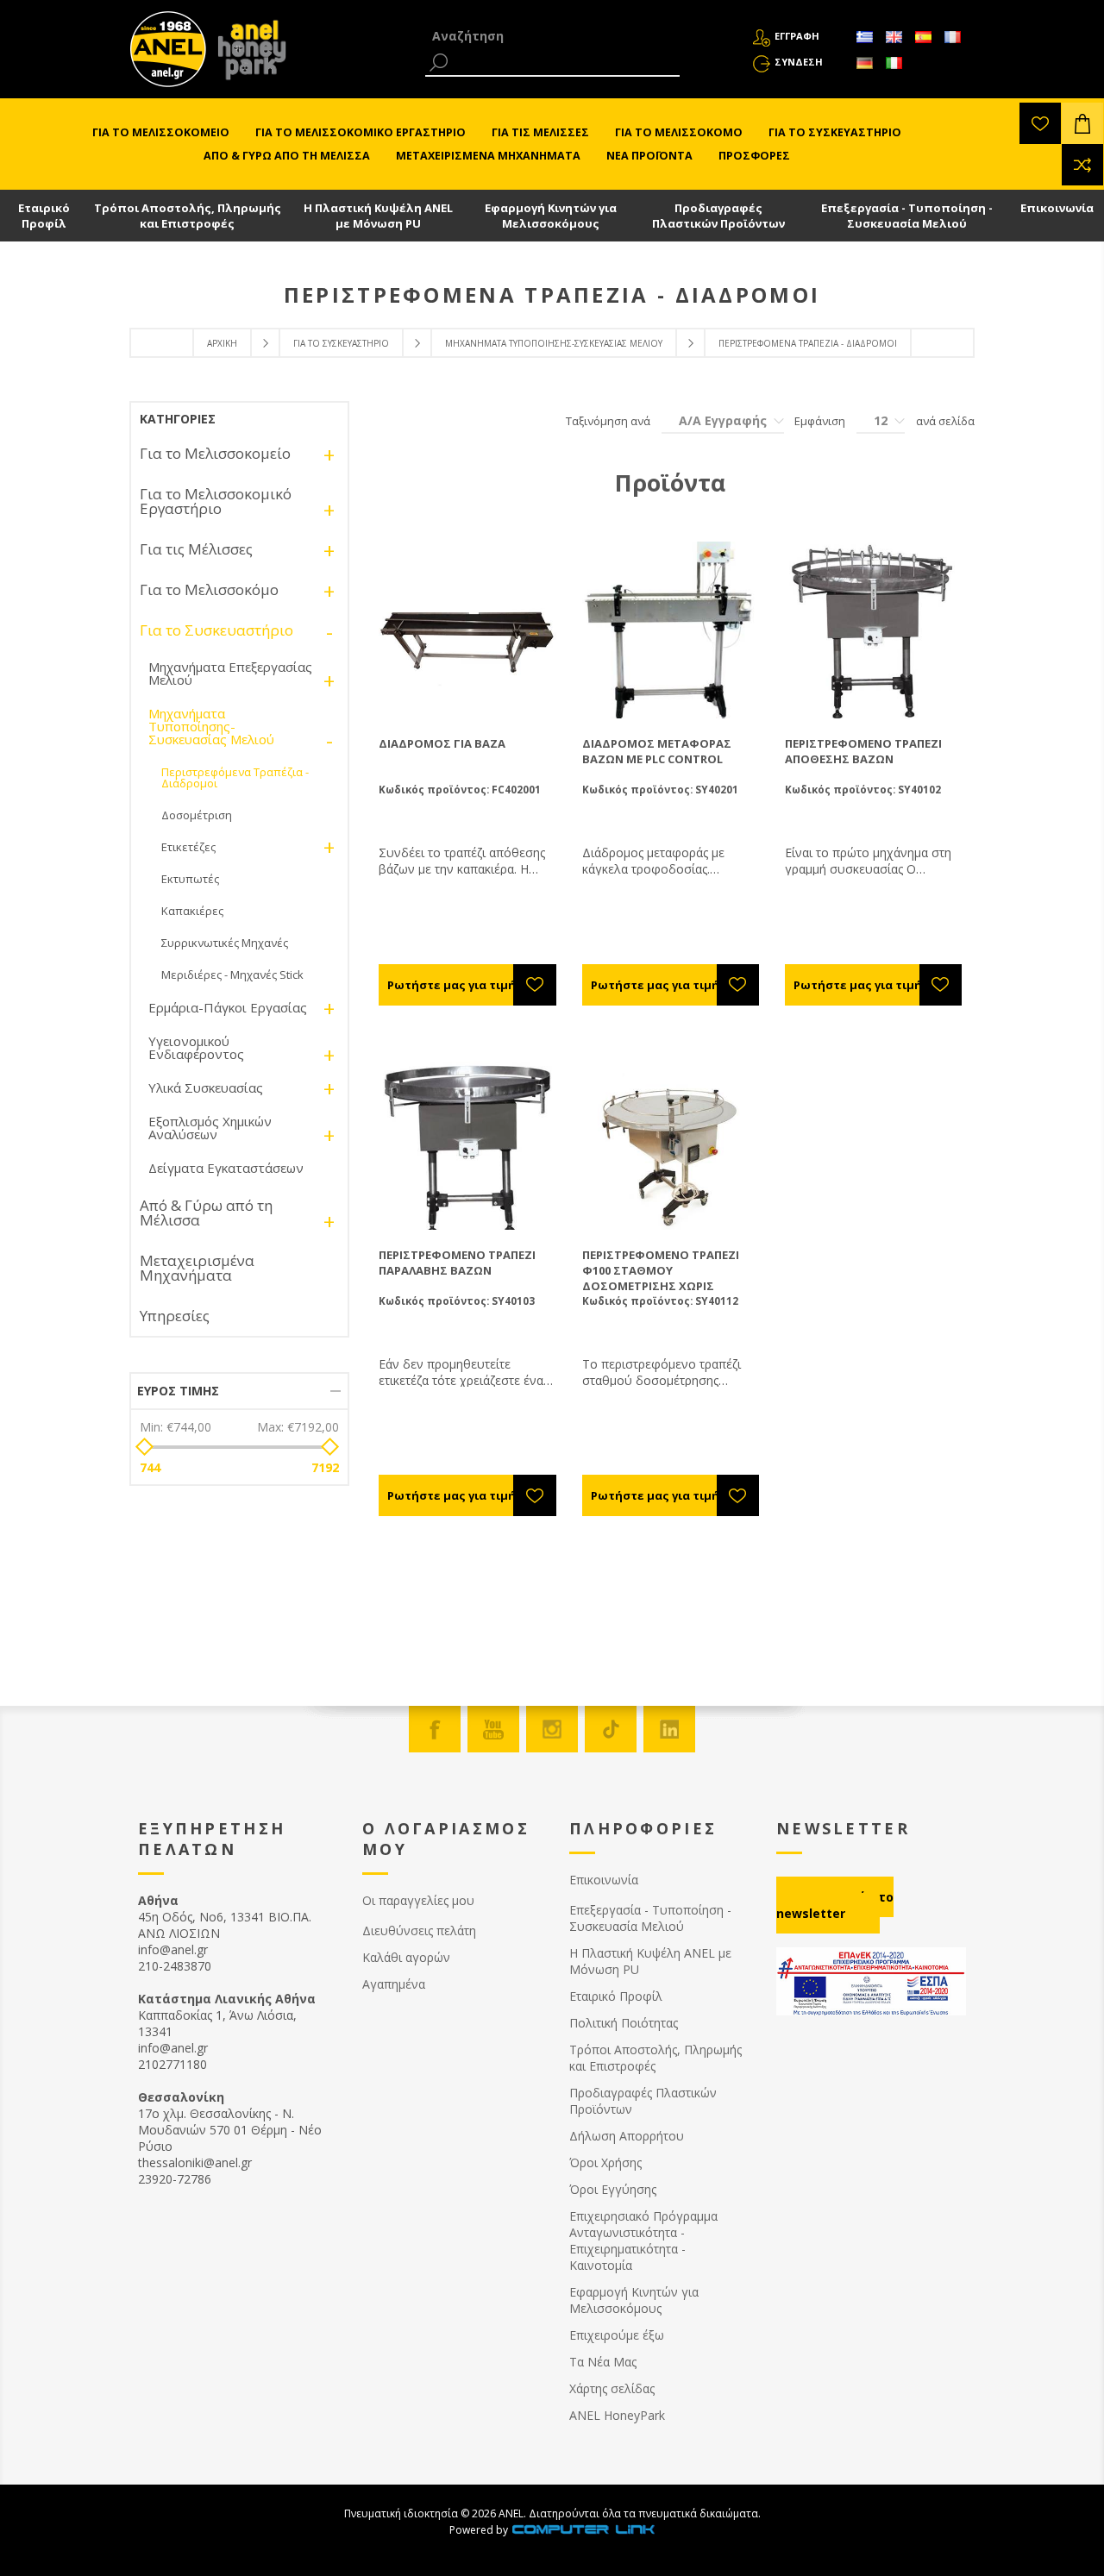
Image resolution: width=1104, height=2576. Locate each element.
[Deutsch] (864, 63)
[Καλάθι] (1082, 123)
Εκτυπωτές (190, 879)
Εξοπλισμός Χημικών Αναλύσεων (210, 1128)
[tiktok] (611, 1729)
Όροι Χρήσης (605, 2162)
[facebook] (435, 1729)
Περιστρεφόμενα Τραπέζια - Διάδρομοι (235, 777)
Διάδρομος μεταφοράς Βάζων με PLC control (657, 751)
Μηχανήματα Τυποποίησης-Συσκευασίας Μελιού (554, 343)
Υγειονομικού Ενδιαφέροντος (196, 1047)
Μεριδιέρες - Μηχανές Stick (232, 975)
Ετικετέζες (188, 847)
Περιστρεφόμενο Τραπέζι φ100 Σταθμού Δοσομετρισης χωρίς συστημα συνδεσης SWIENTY (670, 1278)
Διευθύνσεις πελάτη (419, 1930)
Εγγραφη (797, 36)
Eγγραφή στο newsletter (835, 1905)
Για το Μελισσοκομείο (215, 453)
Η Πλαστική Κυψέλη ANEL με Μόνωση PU (378, 216)
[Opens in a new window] (583, 2530)
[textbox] (552, 36)
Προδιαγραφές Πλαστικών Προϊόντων (718, 216)
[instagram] (552, 1729)
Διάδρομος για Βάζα (442, 743)
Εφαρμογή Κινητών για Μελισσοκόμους (551, 216)
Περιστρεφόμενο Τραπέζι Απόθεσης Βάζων (863, 751)
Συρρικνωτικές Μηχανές (225, 943)
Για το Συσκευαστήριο (341, 343)
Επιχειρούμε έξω (617, 2335)
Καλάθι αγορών (406, 1957)
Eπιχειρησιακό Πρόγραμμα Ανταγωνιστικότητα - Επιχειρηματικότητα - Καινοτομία (643, 2241)
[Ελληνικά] (864, 37)
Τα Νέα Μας (603, 2362)
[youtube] (493, 1729)
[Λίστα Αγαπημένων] (1040, 123)
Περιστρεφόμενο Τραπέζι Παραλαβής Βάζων (457, 1263)
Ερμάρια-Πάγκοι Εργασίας (228, 1007)
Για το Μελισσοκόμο (209, 589)
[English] (894, 37)
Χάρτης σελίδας (612, 2388)
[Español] (923, 37)
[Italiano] (894, 63)
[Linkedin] (669, 1729)
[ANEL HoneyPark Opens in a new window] (247, 53)
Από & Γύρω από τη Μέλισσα (206, 1213)
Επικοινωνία (1057, 208)
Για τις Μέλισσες (196, 549)
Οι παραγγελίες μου (418, 1900)
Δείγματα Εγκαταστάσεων (226, 1168)
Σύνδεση (799, 62)
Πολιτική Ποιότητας (624, 2023)
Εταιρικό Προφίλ (44, 216)
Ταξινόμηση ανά (608, 421)
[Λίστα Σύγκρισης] (1082, 165)
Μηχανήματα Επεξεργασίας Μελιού (230, 673)
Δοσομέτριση (197, 815)
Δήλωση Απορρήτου (627, 2136)
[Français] (952, 37)
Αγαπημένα (394, 1984)
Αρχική (222, 343)
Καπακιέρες (192, 911)
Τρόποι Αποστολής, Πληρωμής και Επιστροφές (188, 216)
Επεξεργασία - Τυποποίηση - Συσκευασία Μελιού (907, 216)
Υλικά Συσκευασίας (206, 1087)
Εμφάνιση (820, 421)
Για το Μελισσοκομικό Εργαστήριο (216, 501)
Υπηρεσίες (175, 1316)
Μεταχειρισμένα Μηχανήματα (197, 1268)
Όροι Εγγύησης (613, 2189)
